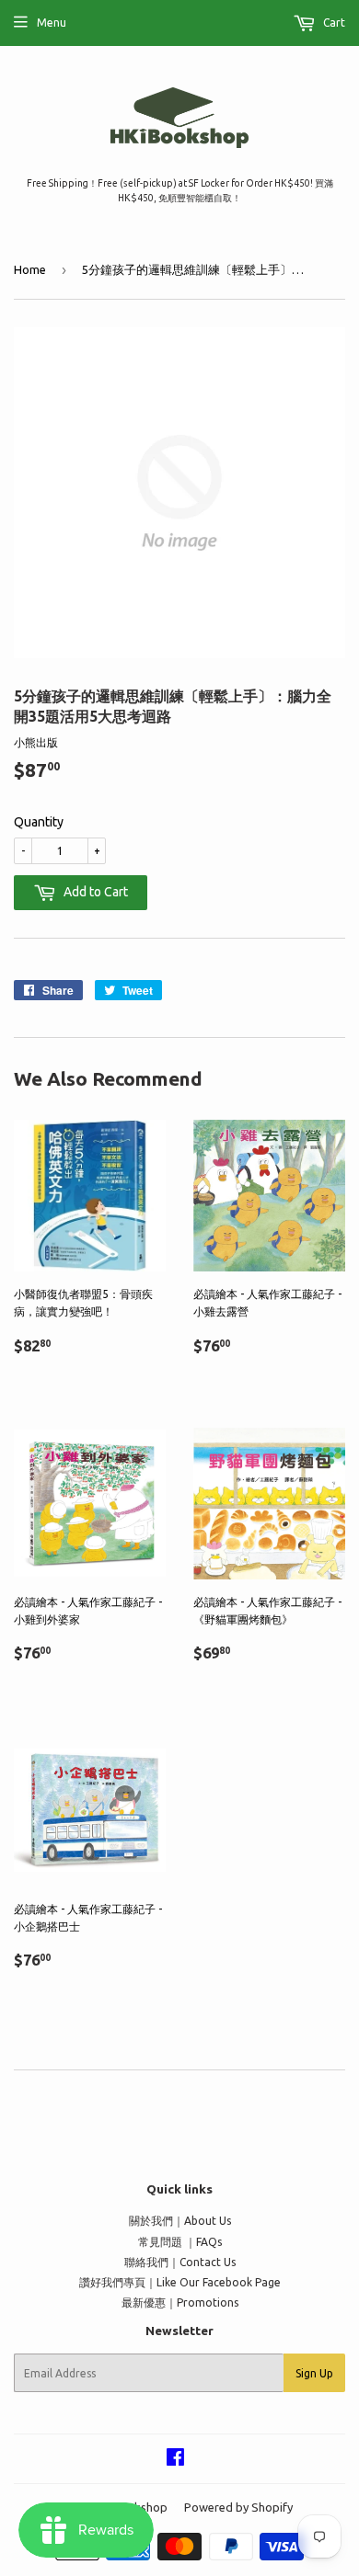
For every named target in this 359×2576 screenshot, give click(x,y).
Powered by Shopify (238, 2507)
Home (30, 269)
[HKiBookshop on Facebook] (175, 2460)
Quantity (39, 822)
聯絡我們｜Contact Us (180, 2262)
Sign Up (314, 2373)
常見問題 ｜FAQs (180, 2242)
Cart (333, 23)
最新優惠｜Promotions (180, 2302)
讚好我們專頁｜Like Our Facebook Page (180, 2282)
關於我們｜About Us (180, 2221)
